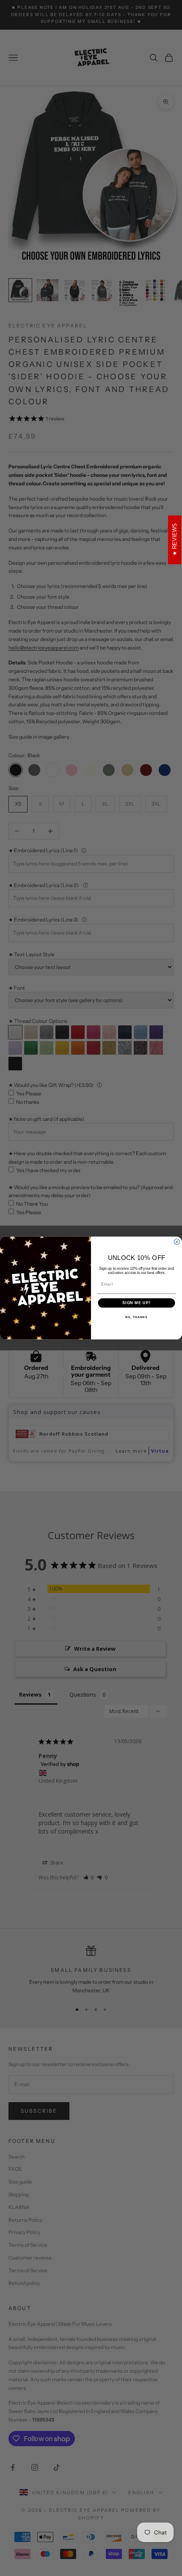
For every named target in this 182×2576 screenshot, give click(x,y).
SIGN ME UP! (136, 1303)
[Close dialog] (177, 1242)
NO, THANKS (136, 1317)
